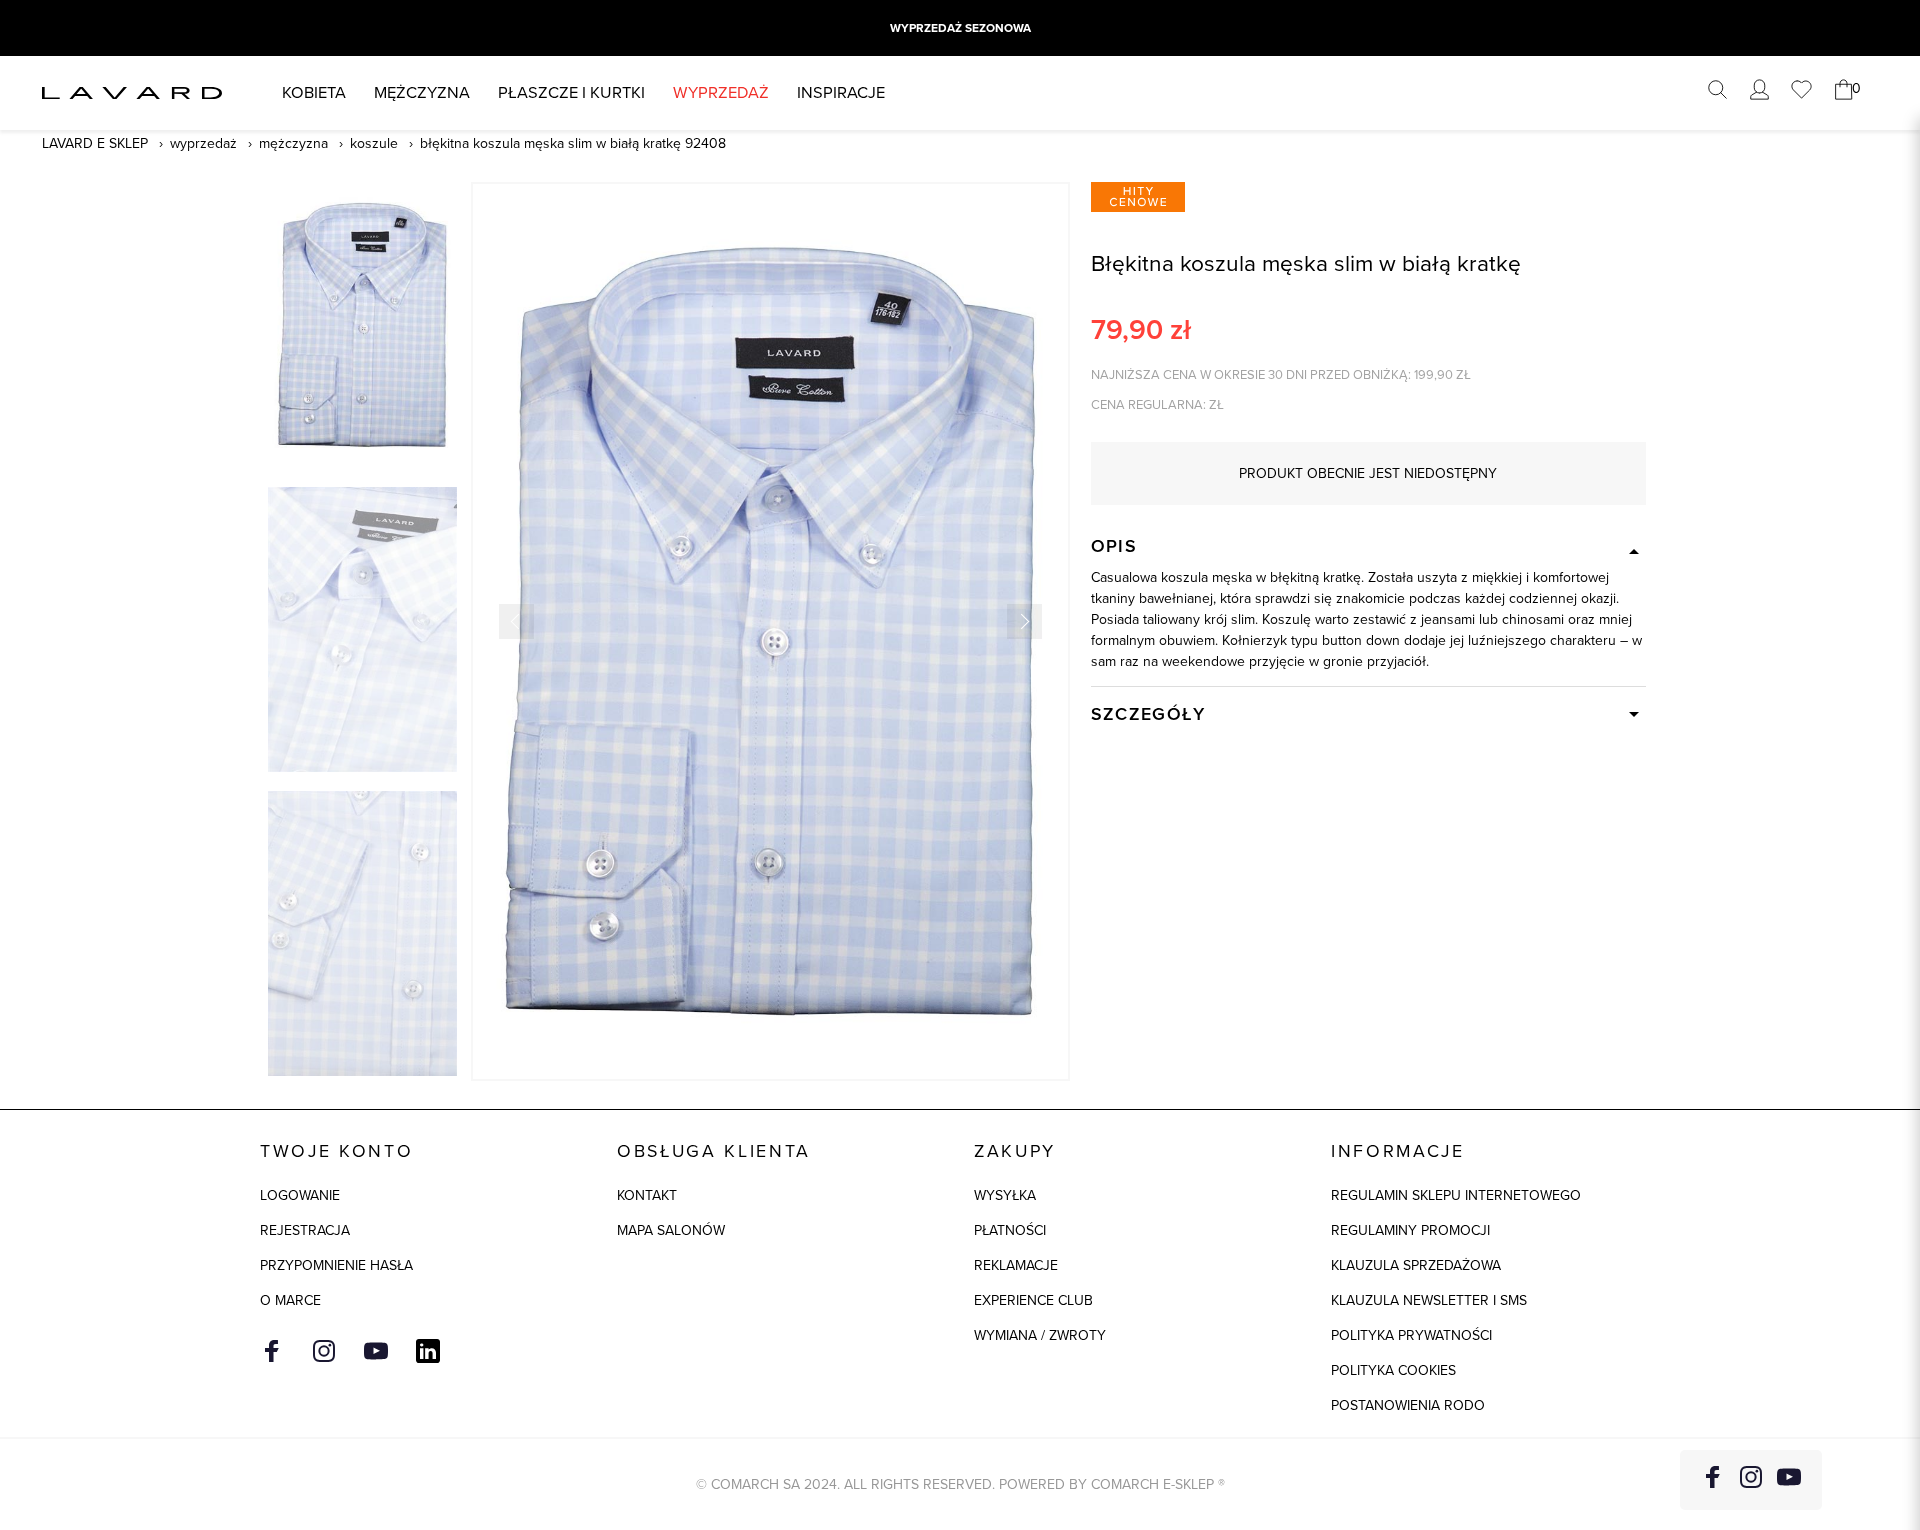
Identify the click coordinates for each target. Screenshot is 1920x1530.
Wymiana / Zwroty (1040, 1335)
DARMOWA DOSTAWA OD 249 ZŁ (960, 28)
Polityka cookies (1393, 1370)
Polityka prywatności (1411, 1335)
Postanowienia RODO (1408, 1405)
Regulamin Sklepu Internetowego (1456, 1195)
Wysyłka (1005, 1195)
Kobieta (314, 92)
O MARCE (290, 1300)
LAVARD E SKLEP (95, 143)
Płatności (1010, 1230)
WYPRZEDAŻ (721, 92)
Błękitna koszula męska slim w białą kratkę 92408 (573, 143)
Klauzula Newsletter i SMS (1429, 1300)
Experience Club (1033, 1300)
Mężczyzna (422, 92)
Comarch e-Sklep (1152, 1484)
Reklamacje (1016, 1265)
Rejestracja (305, 1230)
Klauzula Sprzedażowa (1416, 1265)
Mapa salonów (671, 1230)
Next (1024, 621)
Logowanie (300, 1195)
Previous (516, 621)
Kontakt (647, 1195)
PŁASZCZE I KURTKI (571, 92)
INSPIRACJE (841, 92)
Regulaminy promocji (1410, 1230)
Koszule (374, 143)
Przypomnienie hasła (336, 1265)
